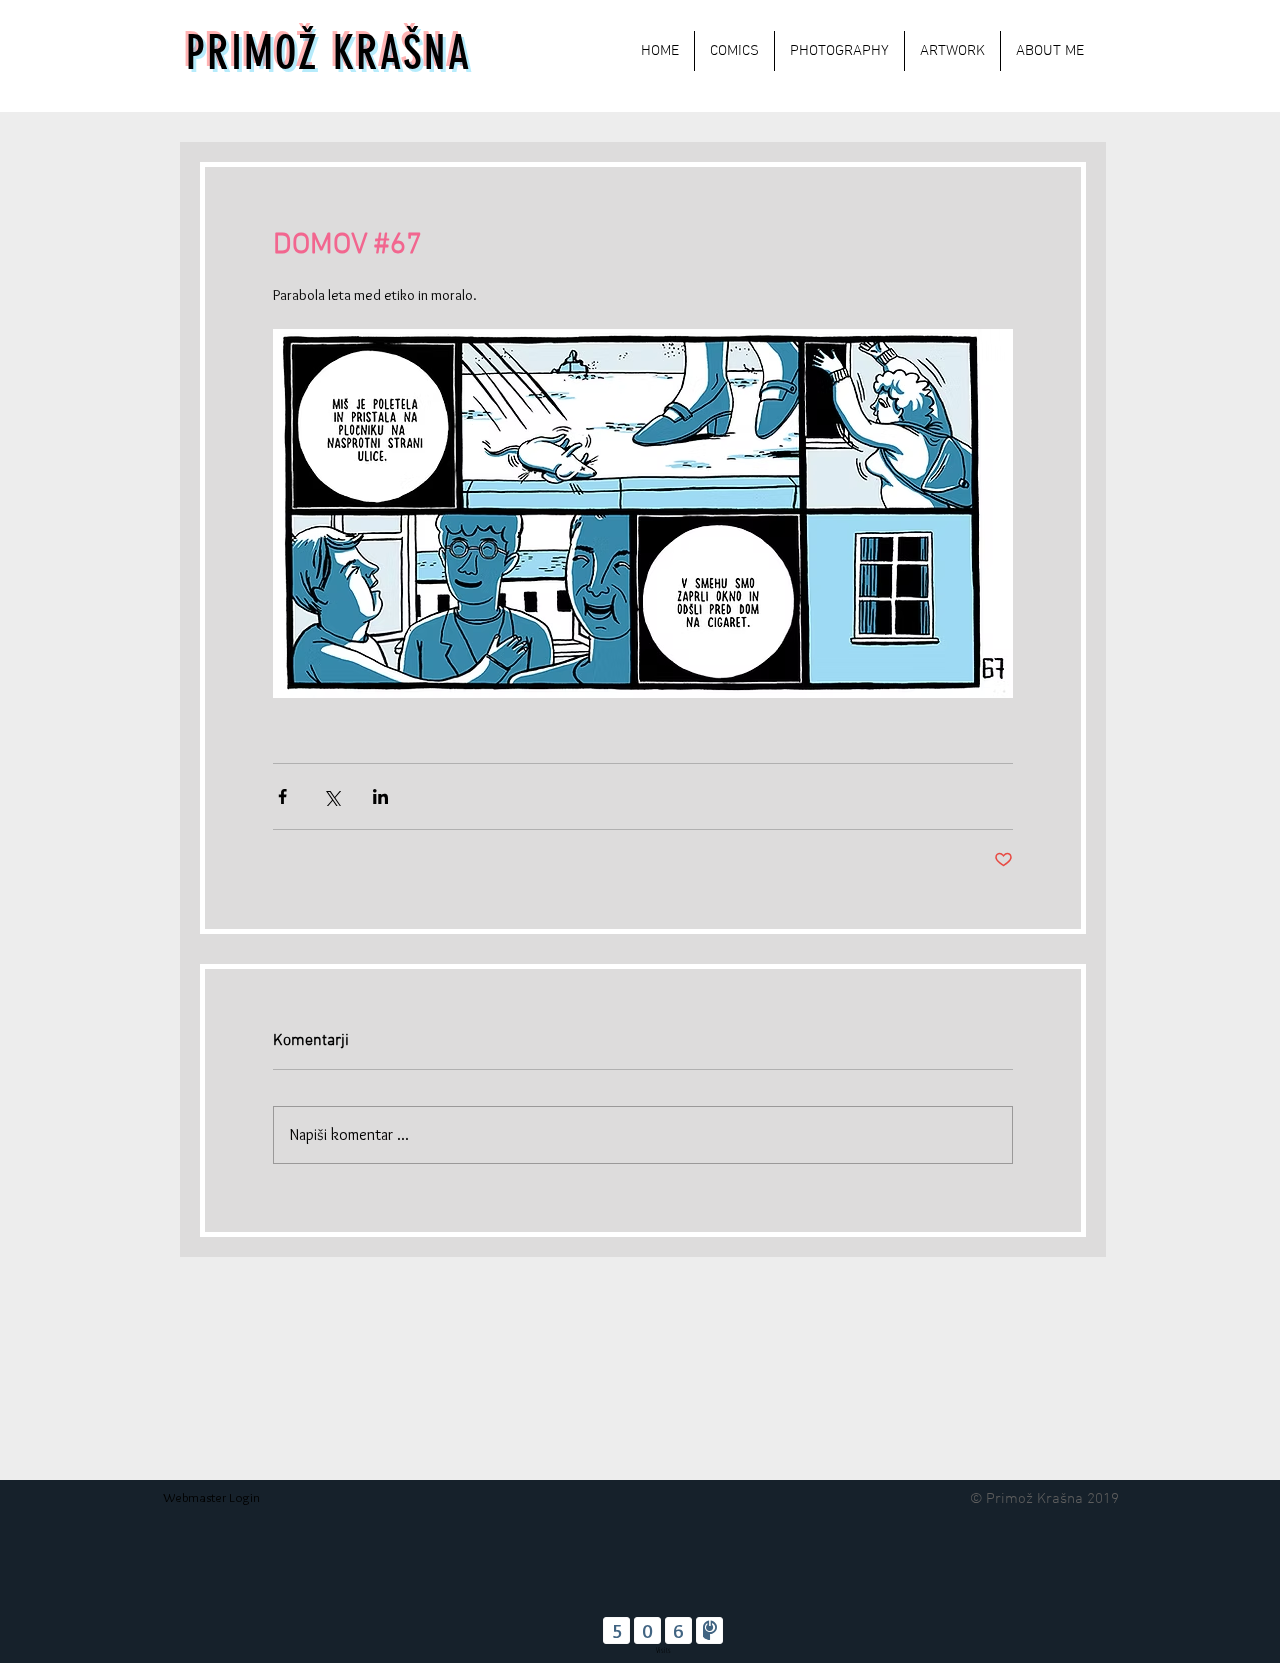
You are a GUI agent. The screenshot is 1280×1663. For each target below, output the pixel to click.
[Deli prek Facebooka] (282, 796)
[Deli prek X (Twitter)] (331, 796)
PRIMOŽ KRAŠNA (328, 53)
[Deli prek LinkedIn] (380, 796)
